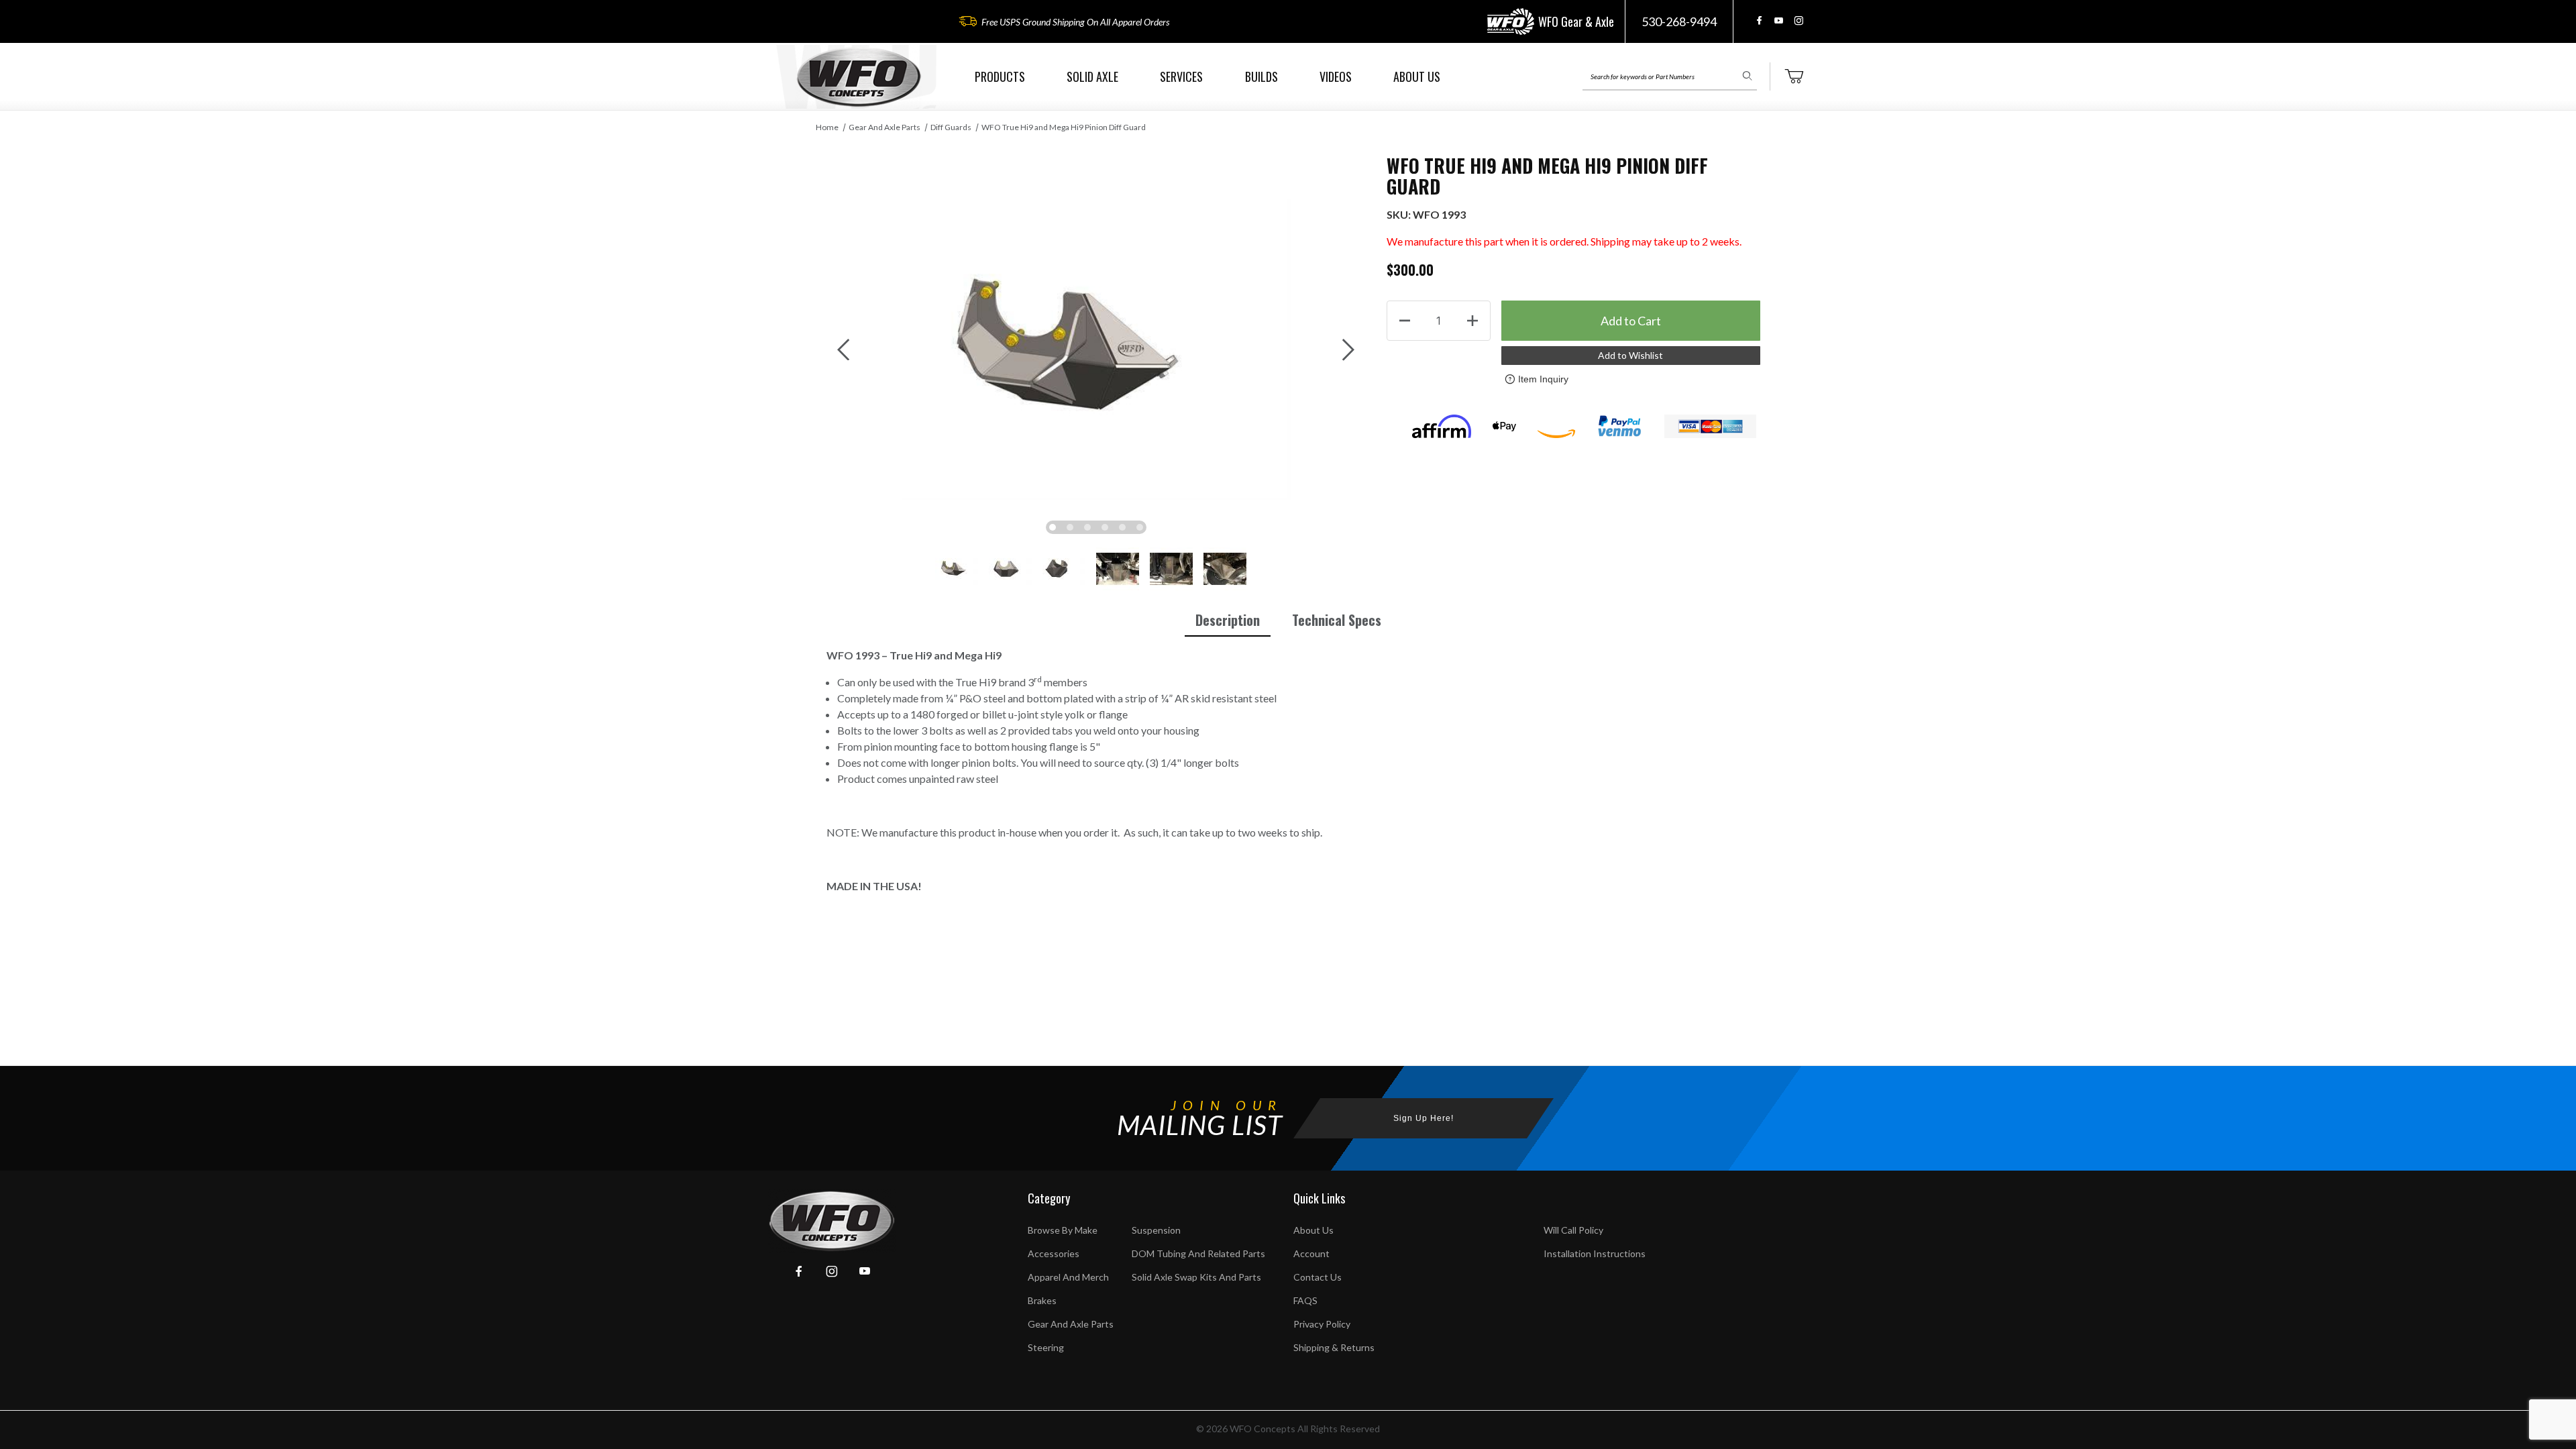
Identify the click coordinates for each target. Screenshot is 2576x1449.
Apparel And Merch (1068, 1277)
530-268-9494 (1679, 21)
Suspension (1156, 1230)
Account (1311, 1253)
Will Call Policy (1573, 1230)
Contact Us (1318, 1277)
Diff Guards (951, 127)
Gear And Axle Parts (884, 127)
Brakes (1042, 1300)
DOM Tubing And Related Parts (1198, 1253)
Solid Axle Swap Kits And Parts (1196, 1277)
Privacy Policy (1322, 1324)
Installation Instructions (1595, 1253)
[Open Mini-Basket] (1794, 76)
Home (827, 127)
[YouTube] (1779, 20)
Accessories (1054, 1253)
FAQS (1305, 1300)
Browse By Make (1063, 1230)
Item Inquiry (1543, 379)
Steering (1046, 1347)
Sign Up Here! (1424, 1118)
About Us (1313, 1230)
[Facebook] (1759, 20)
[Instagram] (1799, 20)
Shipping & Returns (1334, 1347)
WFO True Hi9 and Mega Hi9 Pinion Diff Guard (1064, 127)
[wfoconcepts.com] (859, 77)
